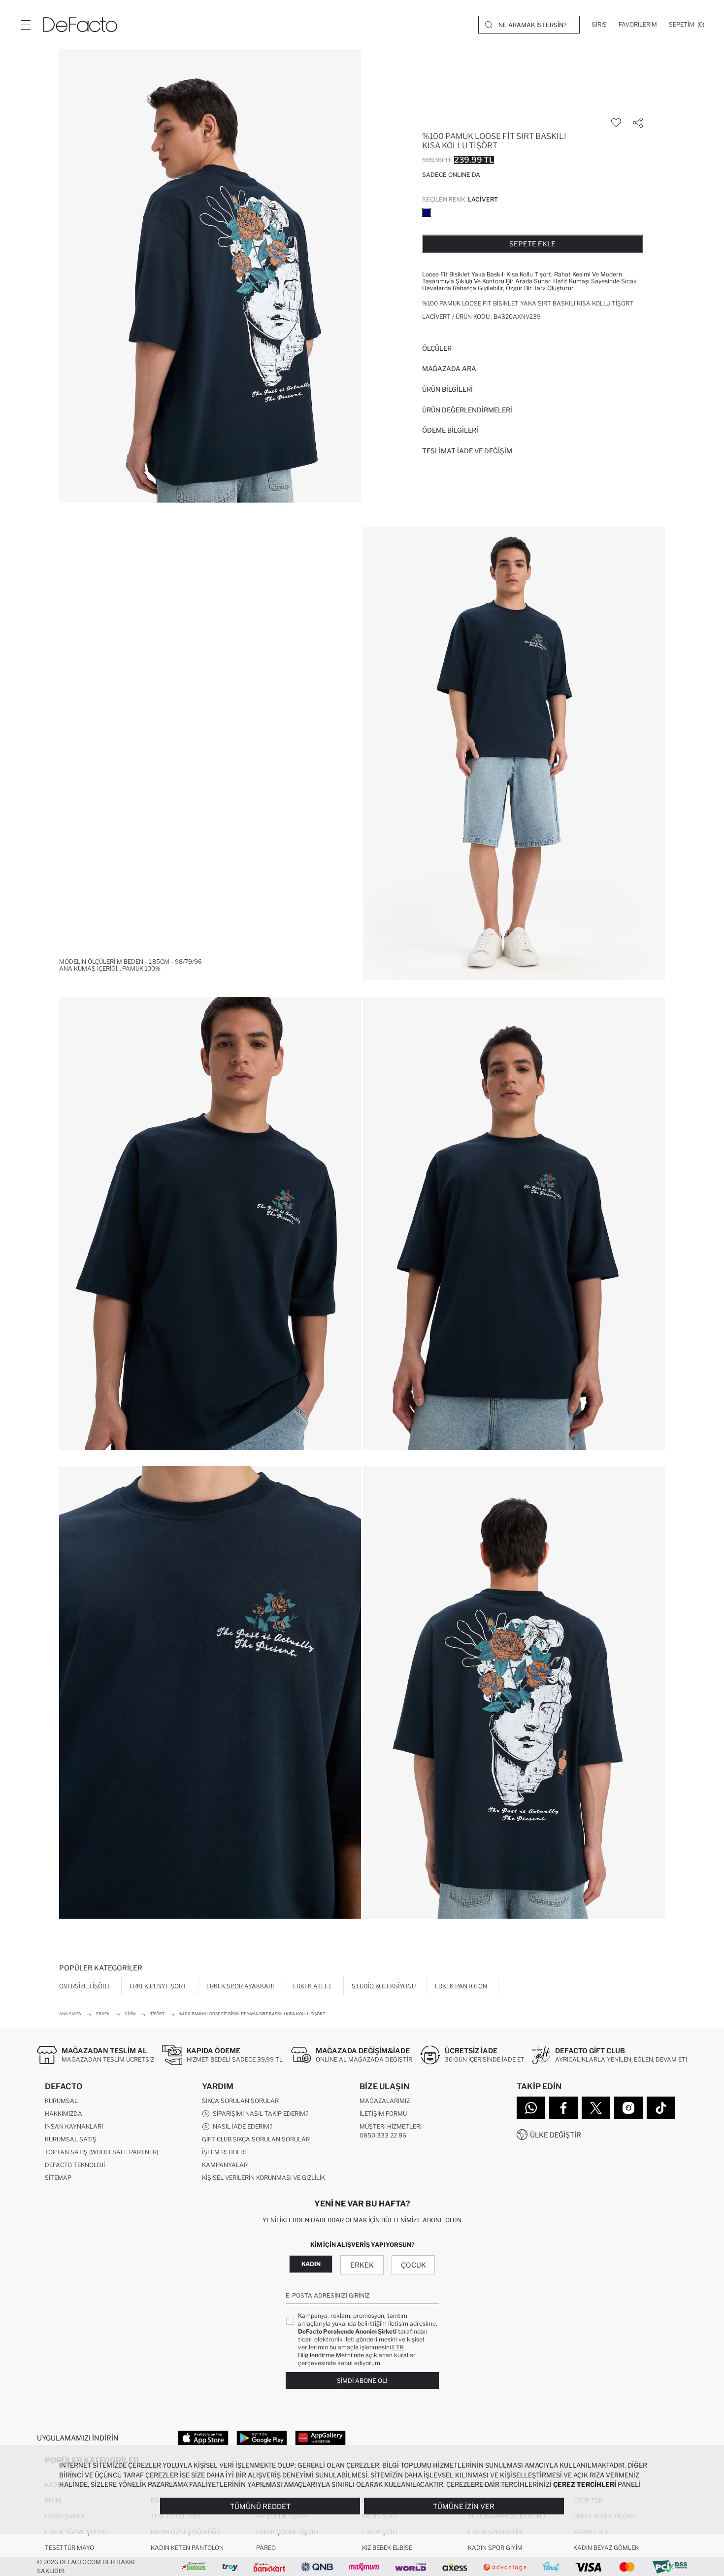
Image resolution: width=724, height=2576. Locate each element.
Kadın (311, 2264)
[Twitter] (596, 2108)
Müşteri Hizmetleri (391, 2126)
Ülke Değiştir (556, 2135)
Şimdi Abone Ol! (362, 2381)
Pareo (266, 2548)
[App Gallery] (320, 2438)
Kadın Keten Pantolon (187, 2548)
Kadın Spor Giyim (495, 2548)
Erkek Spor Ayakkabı (240, 1986)
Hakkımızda (64, 2114)
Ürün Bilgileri (447, 389)
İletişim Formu (383, 2114)
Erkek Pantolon (461, 1986)
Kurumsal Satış (71, 2139)
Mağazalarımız (385, 2101)
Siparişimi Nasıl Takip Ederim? (259, 2114)
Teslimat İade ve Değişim (467, 451)
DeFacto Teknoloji (75, 2165)
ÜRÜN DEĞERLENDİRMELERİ (467, 410)
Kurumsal (61, 2101)
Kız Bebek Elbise (387, 2548)
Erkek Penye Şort (158, 1986)
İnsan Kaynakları (74, 2126)
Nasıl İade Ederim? (241, 2126)
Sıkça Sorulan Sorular (240, 2101)
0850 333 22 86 (383, 2135)
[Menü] (26, 25)
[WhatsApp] (531, 2108)
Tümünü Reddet (260, 2506)
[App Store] (203, 2438)
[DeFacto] (80, 25)
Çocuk (413, 2265)
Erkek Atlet (313, 1986)
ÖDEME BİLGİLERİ (450, 430)
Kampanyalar (225, 2165)
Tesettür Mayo (69, 2548)
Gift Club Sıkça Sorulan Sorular (256, 2139)
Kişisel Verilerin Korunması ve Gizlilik (263, 2178)
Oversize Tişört (85, 1986)
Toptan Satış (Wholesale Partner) (101, 2152)
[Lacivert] (427, 212)
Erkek (362, 2265)
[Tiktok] (661, 2108)
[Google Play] (262, 2438)
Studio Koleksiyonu (384, 1986)
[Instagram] (628, 2108)
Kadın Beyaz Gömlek (606, 2548)
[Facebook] (563, 2108)
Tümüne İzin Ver (464, 2506)
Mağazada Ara (449, 369)
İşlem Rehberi (224, 2152)
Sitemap (58, 2178)
